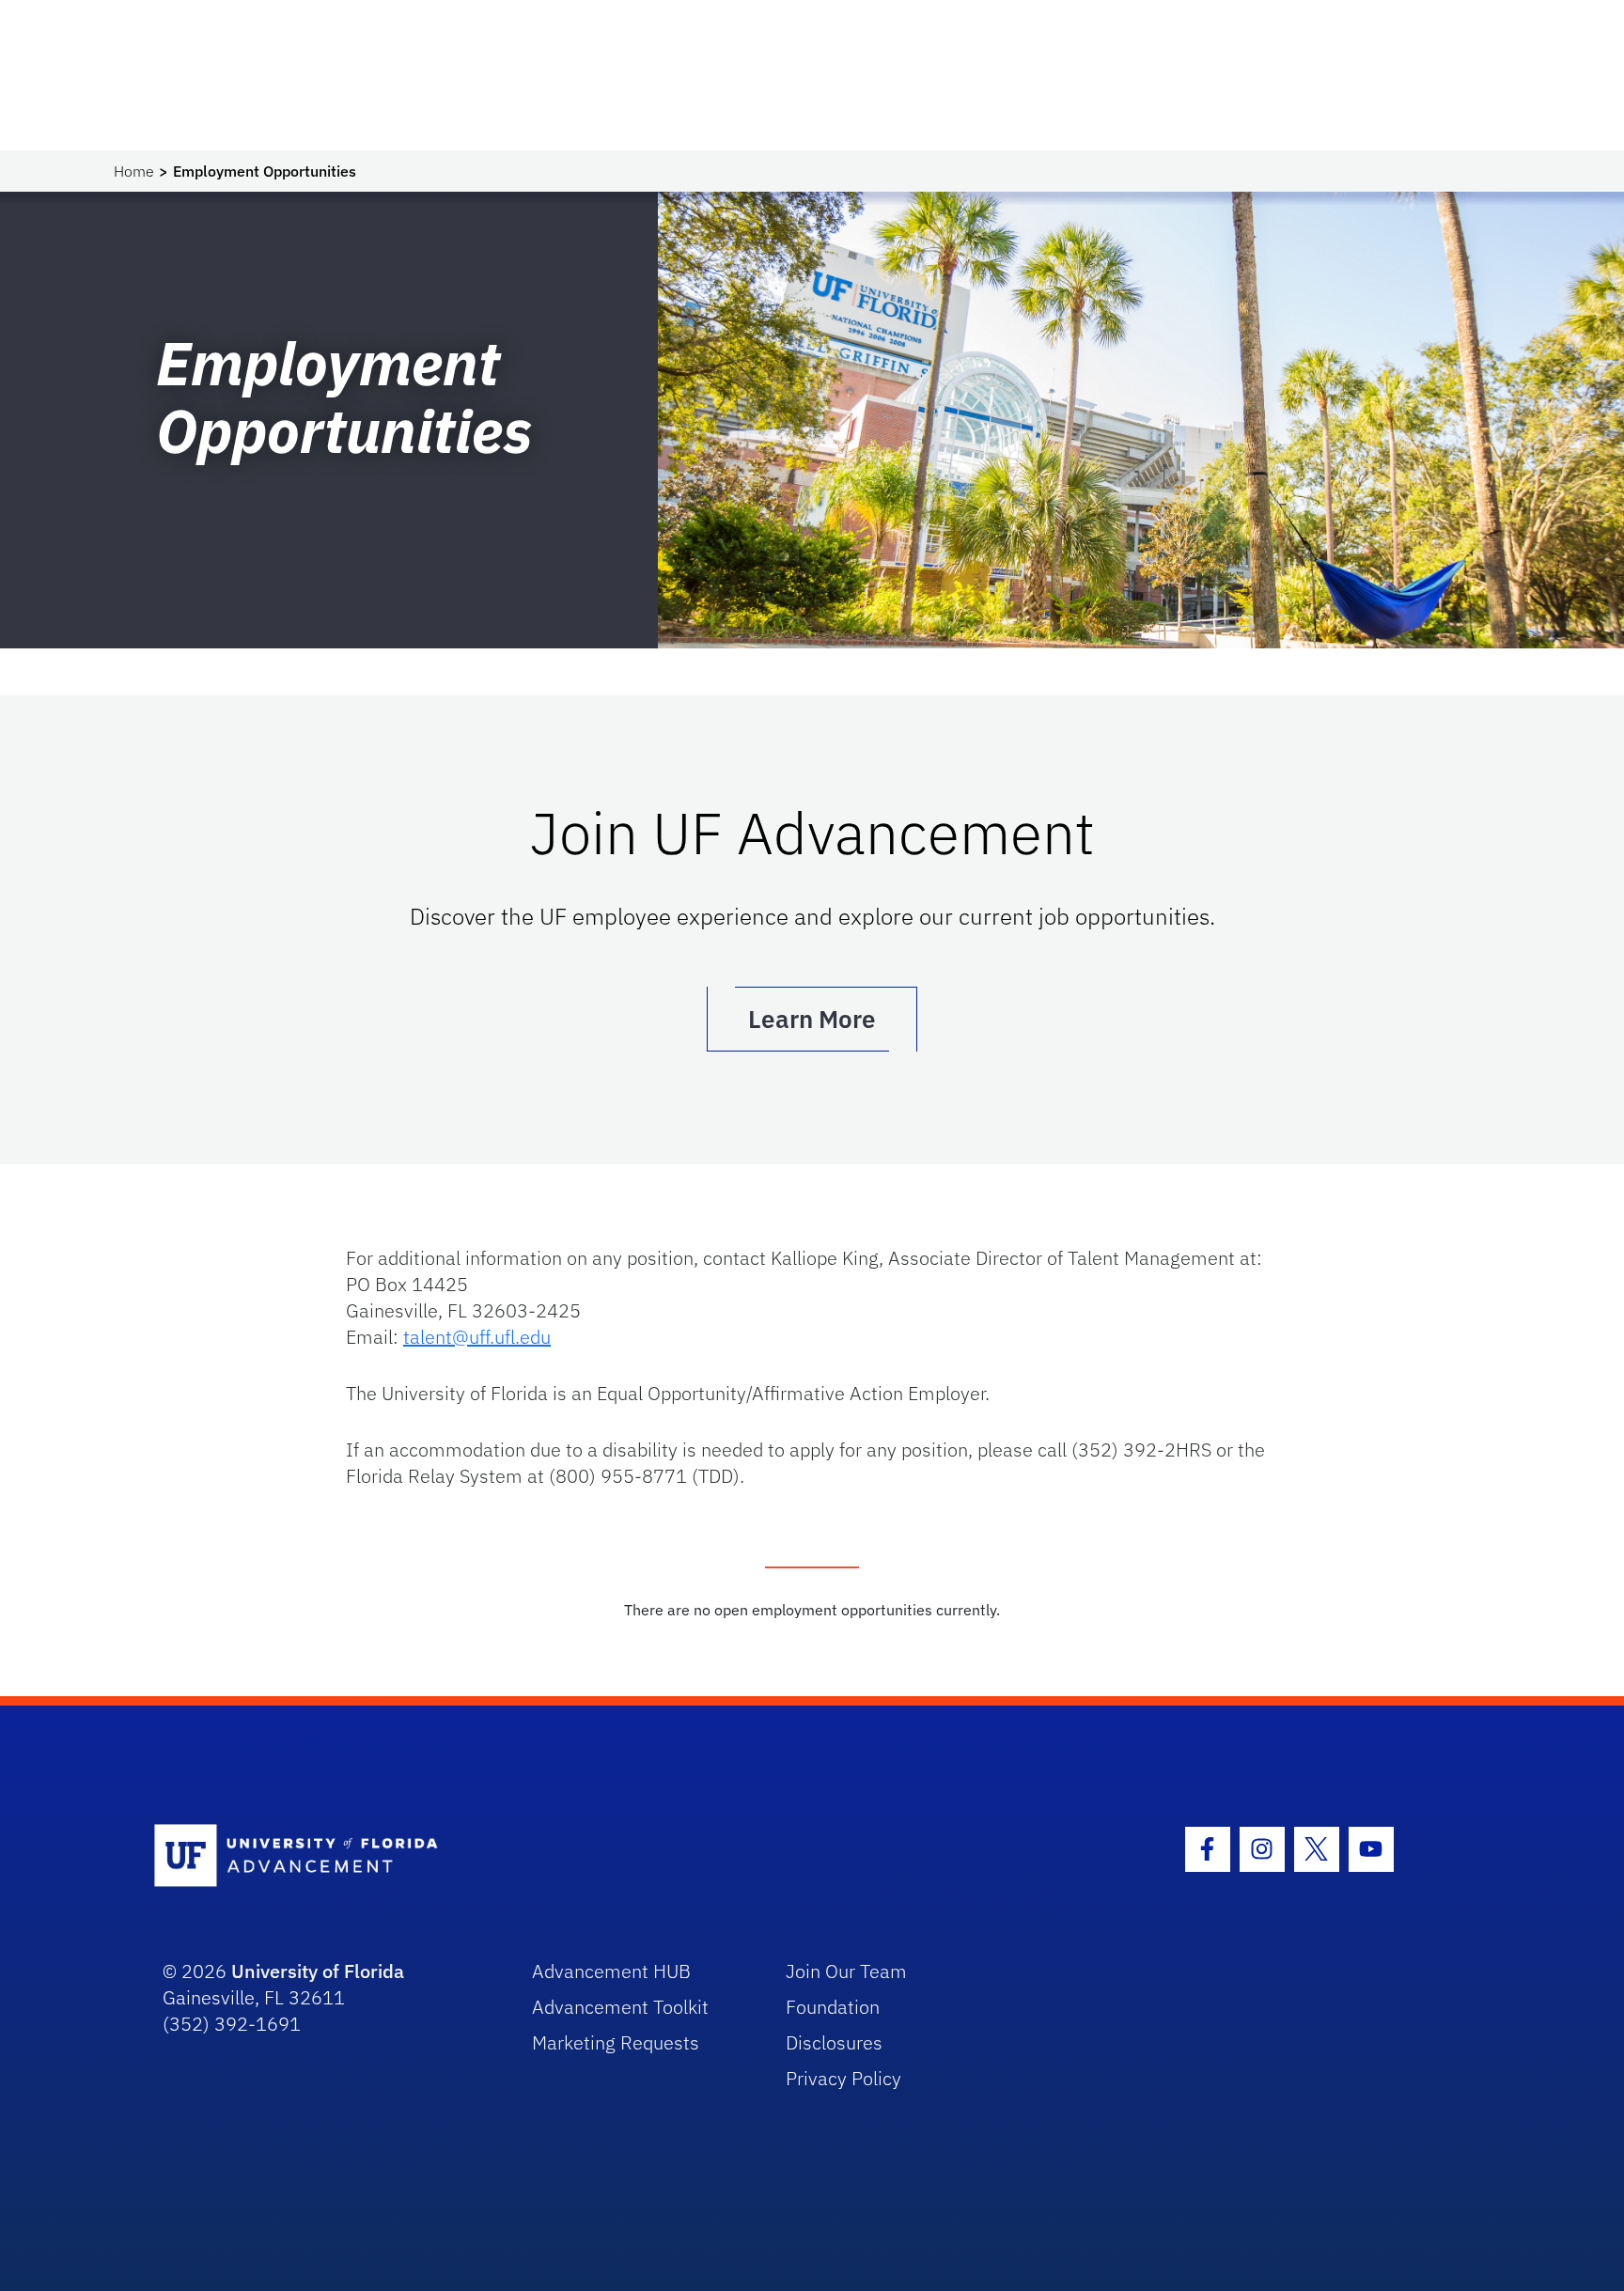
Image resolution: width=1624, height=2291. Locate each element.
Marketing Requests (616, 2042)
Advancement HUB (611, 1971)
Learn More (812, 1019)
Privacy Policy (843, 2078)
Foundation (833, 2007)
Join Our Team (846, 1971)
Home (134, 171)
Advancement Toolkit (620, 2007)
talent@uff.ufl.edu (477, 1337)
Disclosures (834, 2042)
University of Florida (318, 1971)
